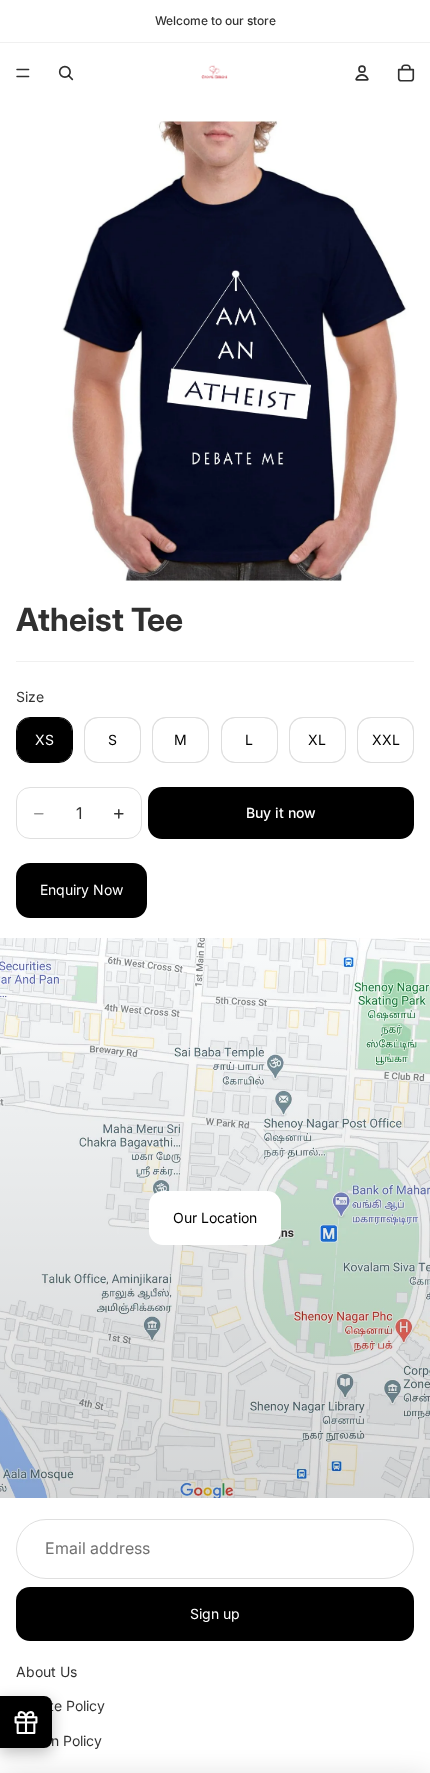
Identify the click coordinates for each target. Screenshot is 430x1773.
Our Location (215, 1217)
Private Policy (60, 1705)
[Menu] (23, 73)
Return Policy (59, 1740)
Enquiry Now (81, 889)
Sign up (215, 1612)
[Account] (362, 73)
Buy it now (281, 812)
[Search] (66, 73)
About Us (46, 1671)
